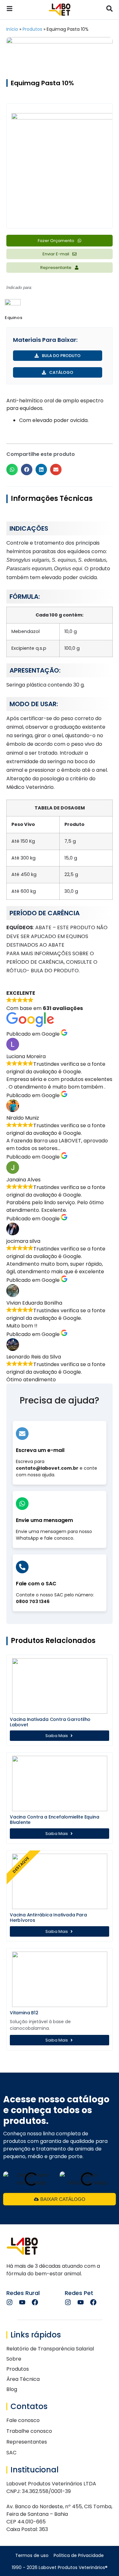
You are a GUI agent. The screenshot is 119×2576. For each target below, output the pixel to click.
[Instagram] (10, 2302)
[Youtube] (22, 2302)
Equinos (13, 318)
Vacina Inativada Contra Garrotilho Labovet (50, 1722)
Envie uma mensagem (44, 1520)
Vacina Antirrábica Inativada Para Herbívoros (48, 1918)
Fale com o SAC (36, 1584)
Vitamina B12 (24, 2013)
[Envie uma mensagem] (22, 1504)
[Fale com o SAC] (22, 1567)
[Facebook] (35, 2302)
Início (12, 29)
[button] (12, 470)
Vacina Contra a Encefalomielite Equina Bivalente (54, 1820)
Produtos (32, 29)
